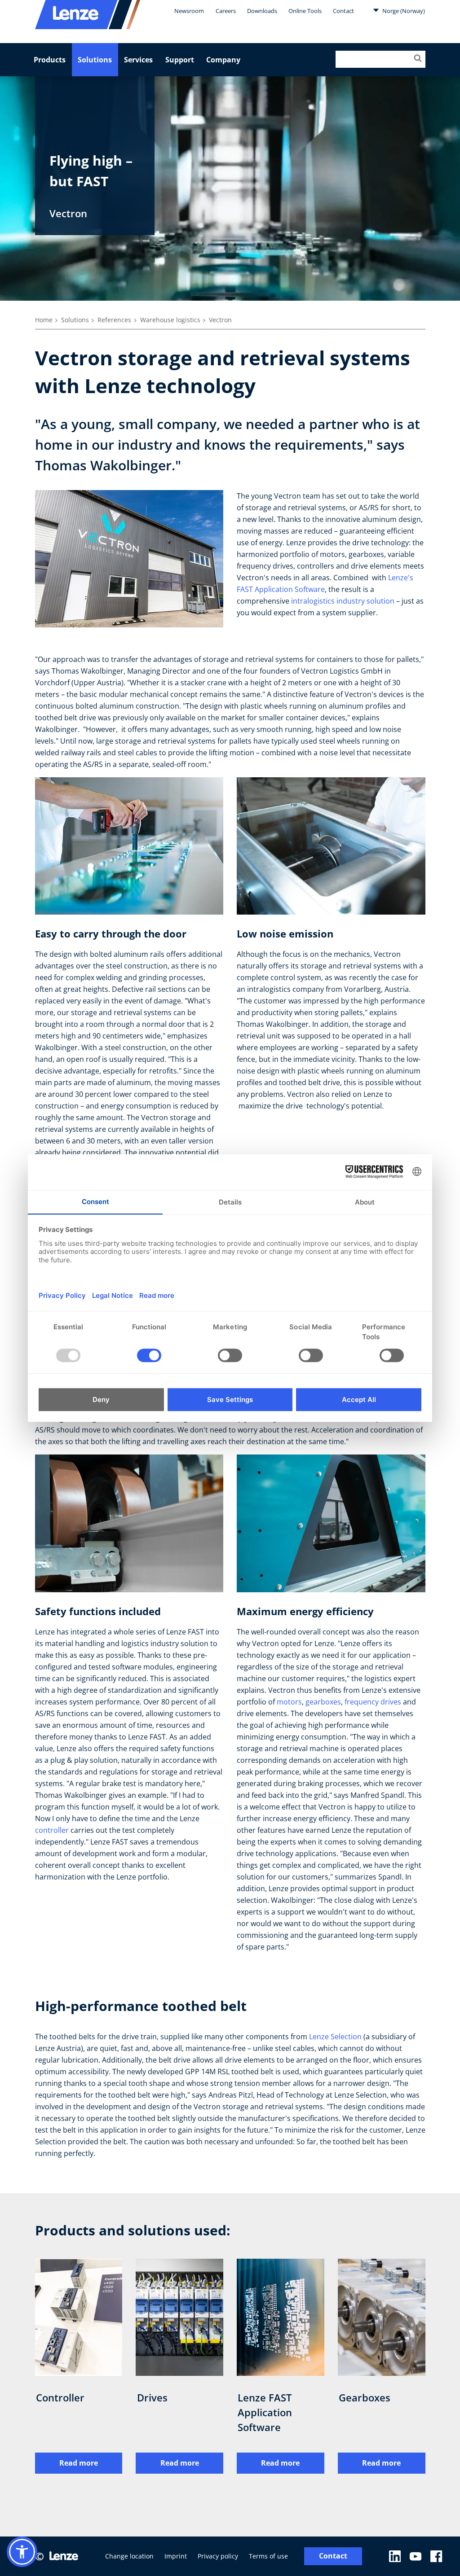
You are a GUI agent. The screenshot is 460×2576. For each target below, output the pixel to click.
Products (50, 60)
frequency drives (373, 1702)
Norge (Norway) (403, 11)
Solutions (95, 60)
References (114, 320)
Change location (129, 2556)
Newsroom (189, 11)
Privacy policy (218, 2556)
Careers (226, 11)
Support (180, 60)
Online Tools (305, 11)
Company (223, 60)
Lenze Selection (335, 2037)
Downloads (262, 11)
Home (44, 320)
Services (138, 60)
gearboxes (323, 1702)
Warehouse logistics (170, 320)
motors (289, 1702)
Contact (343, 11)
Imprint (176, 2556)
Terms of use (268, 2556)
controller (52, 1830)
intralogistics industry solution (343, 601)
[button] (22, 2552)
